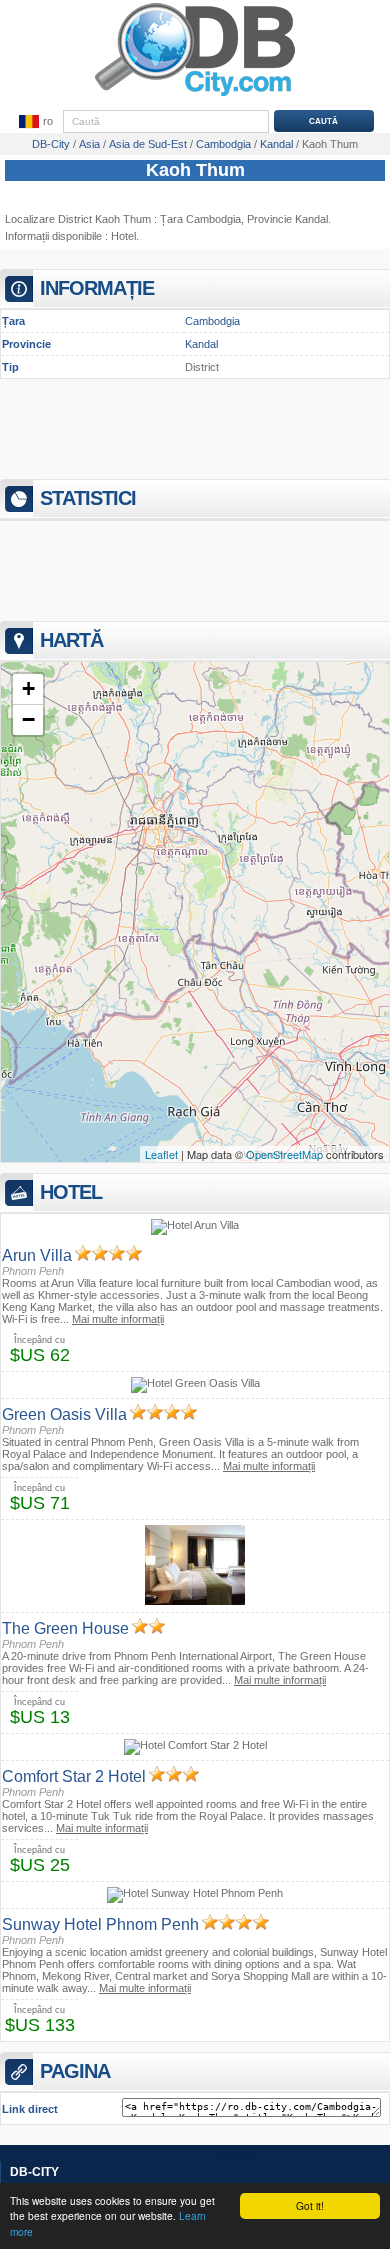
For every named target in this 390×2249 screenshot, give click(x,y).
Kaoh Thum (195, 170)
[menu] (35, 122)
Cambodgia (212, 321)
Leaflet (161, 1154)
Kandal (201, 344)
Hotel (123, 236)
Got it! (310, 2205)
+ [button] (28, 688)
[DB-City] (195, 96)
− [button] (28, 719)
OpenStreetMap (284, 1154)
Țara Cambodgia (200, 219)
